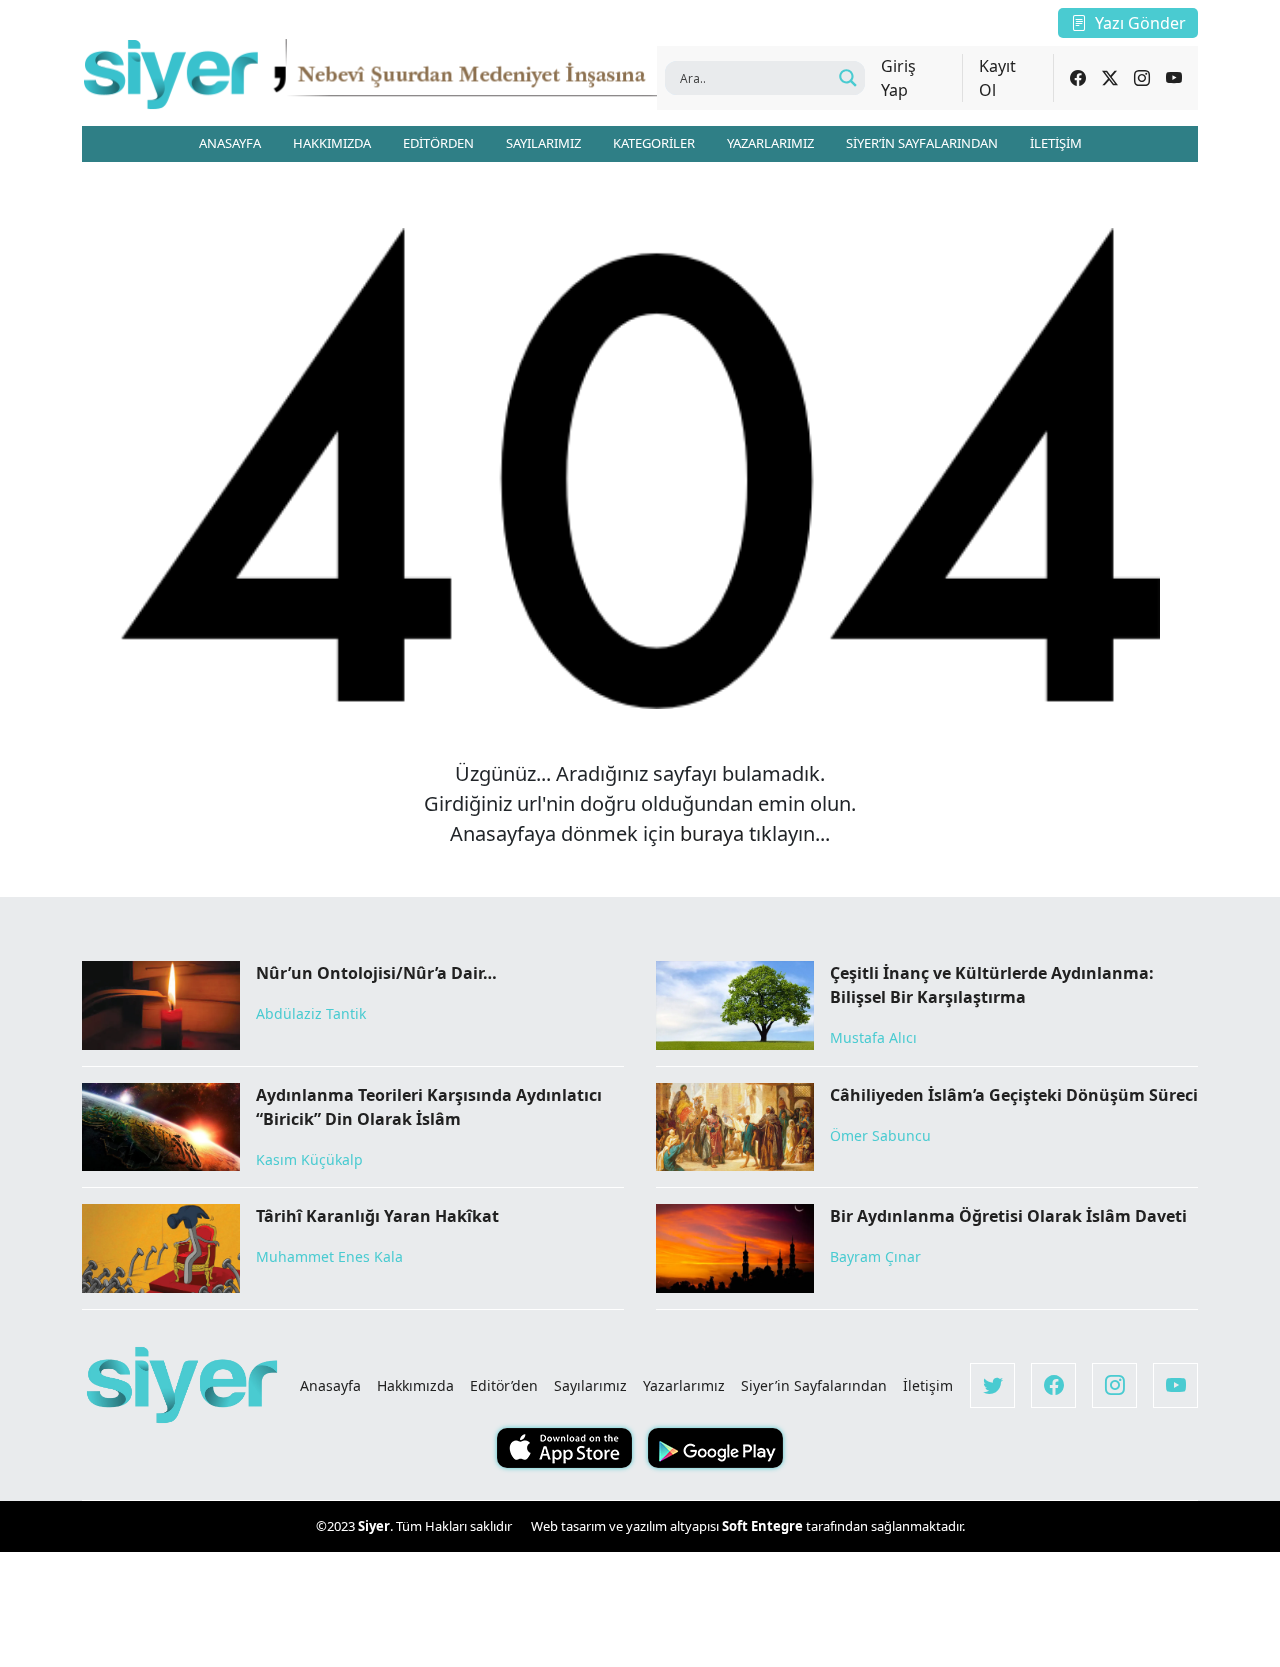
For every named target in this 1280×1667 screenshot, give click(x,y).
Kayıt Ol (997, 78)
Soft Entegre (764, 1526)
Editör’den (504, 1385)
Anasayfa (330, 1385)
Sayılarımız (590, 1385)
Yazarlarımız (684, 1385)
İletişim (928, 1385)
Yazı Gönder (1140, 23)
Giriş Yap (898, 78)
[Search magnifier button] (848, 78)
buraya (712, 833)
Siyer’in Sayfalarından (814, 1385)
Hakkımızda (415, 1385)
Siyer (374, 1526)
